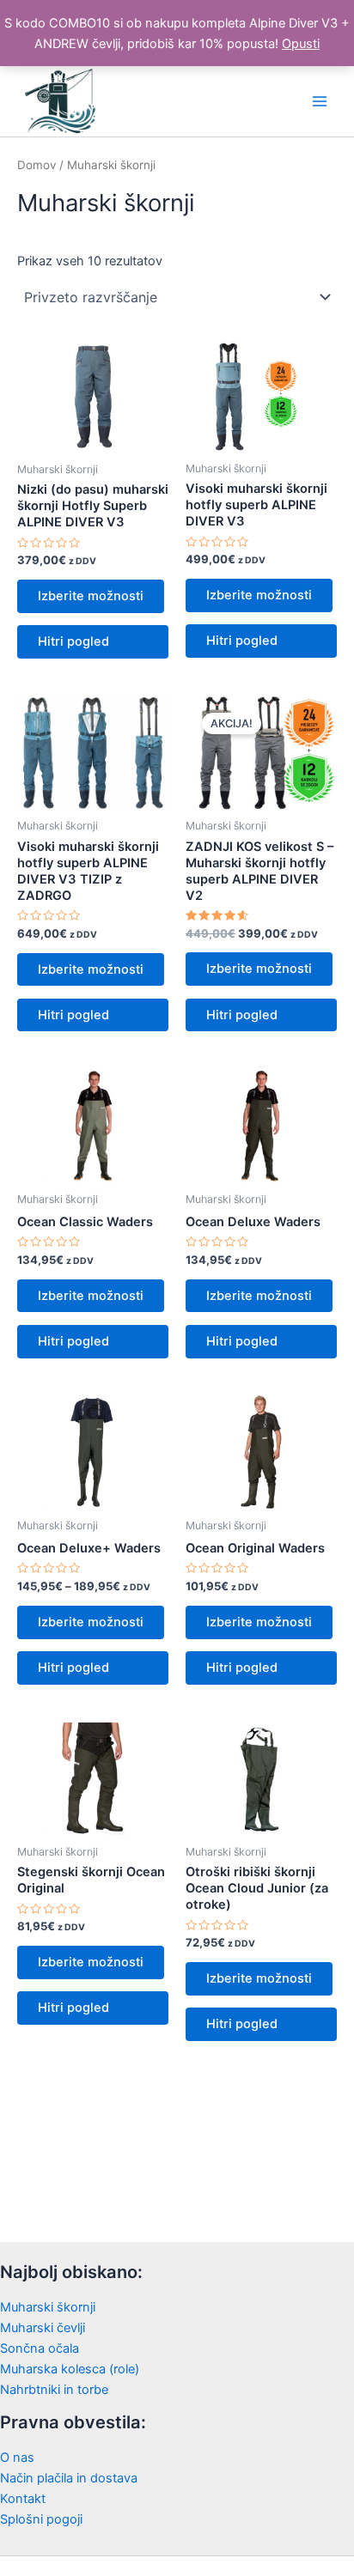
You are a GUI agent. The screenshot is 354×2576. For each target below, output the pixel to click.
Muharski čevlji (43, 2328)
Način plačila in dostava (69, 2478)
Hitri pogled (73, 641)
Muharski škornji (48, 2307)
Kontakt (23, 2499)
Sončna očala (40, 2348)
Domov (37, 165)
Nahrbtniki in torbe (54, 2390)
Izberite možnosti (91, 596)
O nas (17, 2458)
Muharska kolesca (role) (70, 2369)
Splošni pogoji (41, 2519)
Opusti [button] (301, 44)
